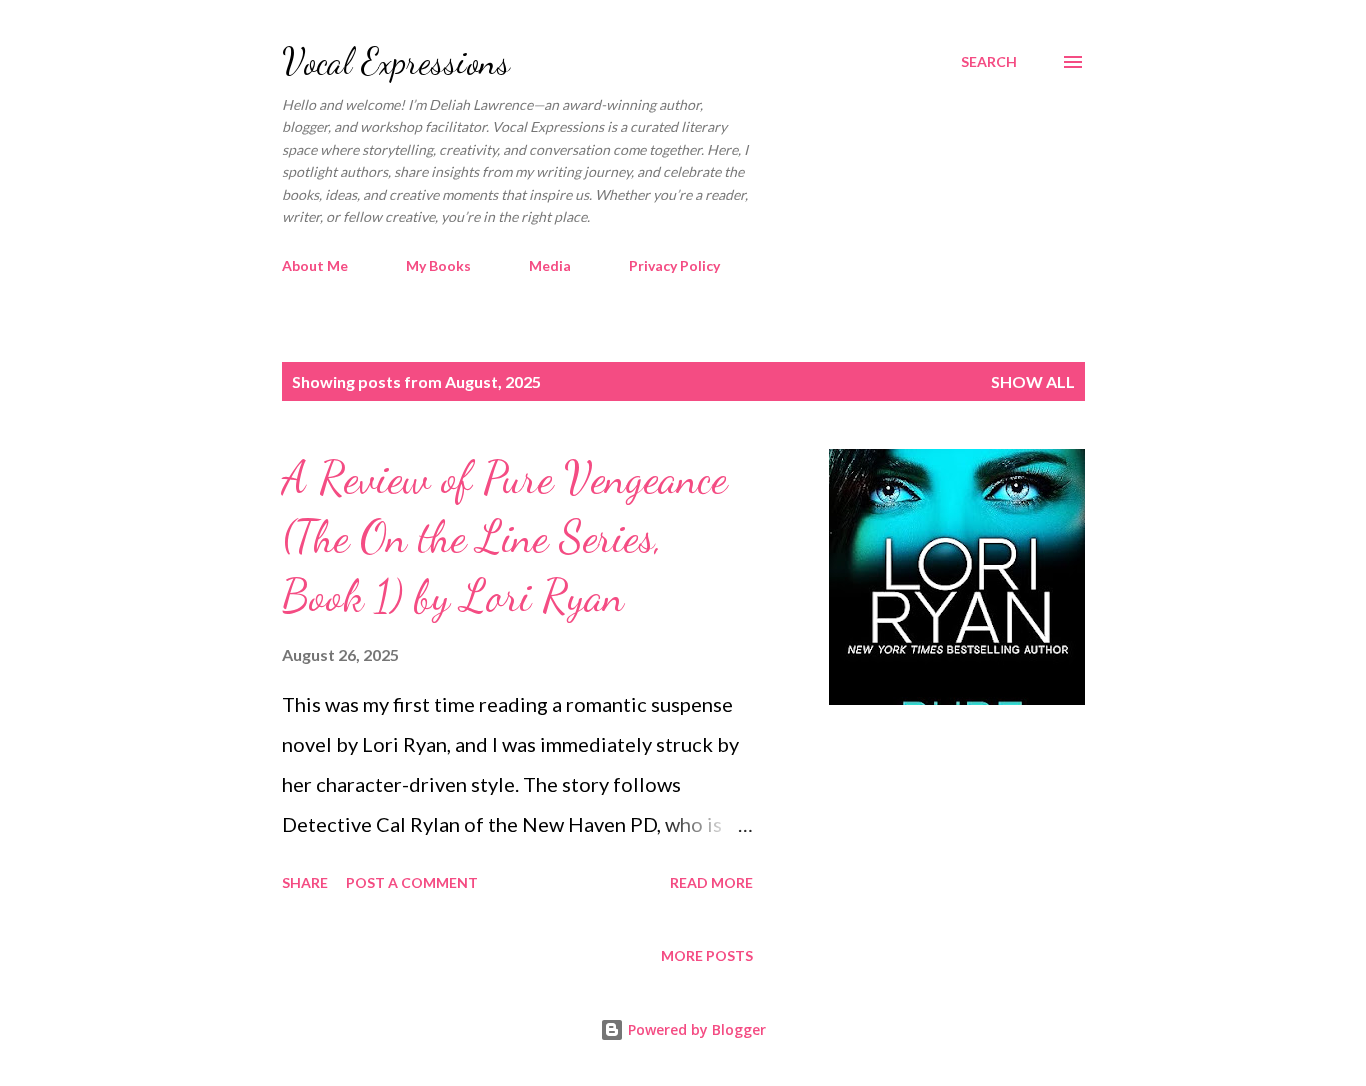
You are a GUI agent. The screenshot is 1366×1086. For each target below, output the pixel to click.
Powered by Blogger (695, 1029)
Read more (711, 882)
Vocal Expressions (396, 61)
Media (550, 265)
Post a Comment (412, 882)
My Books (438, 265)
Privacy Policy (674, 265)
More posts (707, 955)
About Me (315, 265)
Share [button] (305, 882)
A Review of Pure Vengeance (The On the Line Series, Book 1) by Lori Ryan (504, 536)
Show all (1033, 381)
